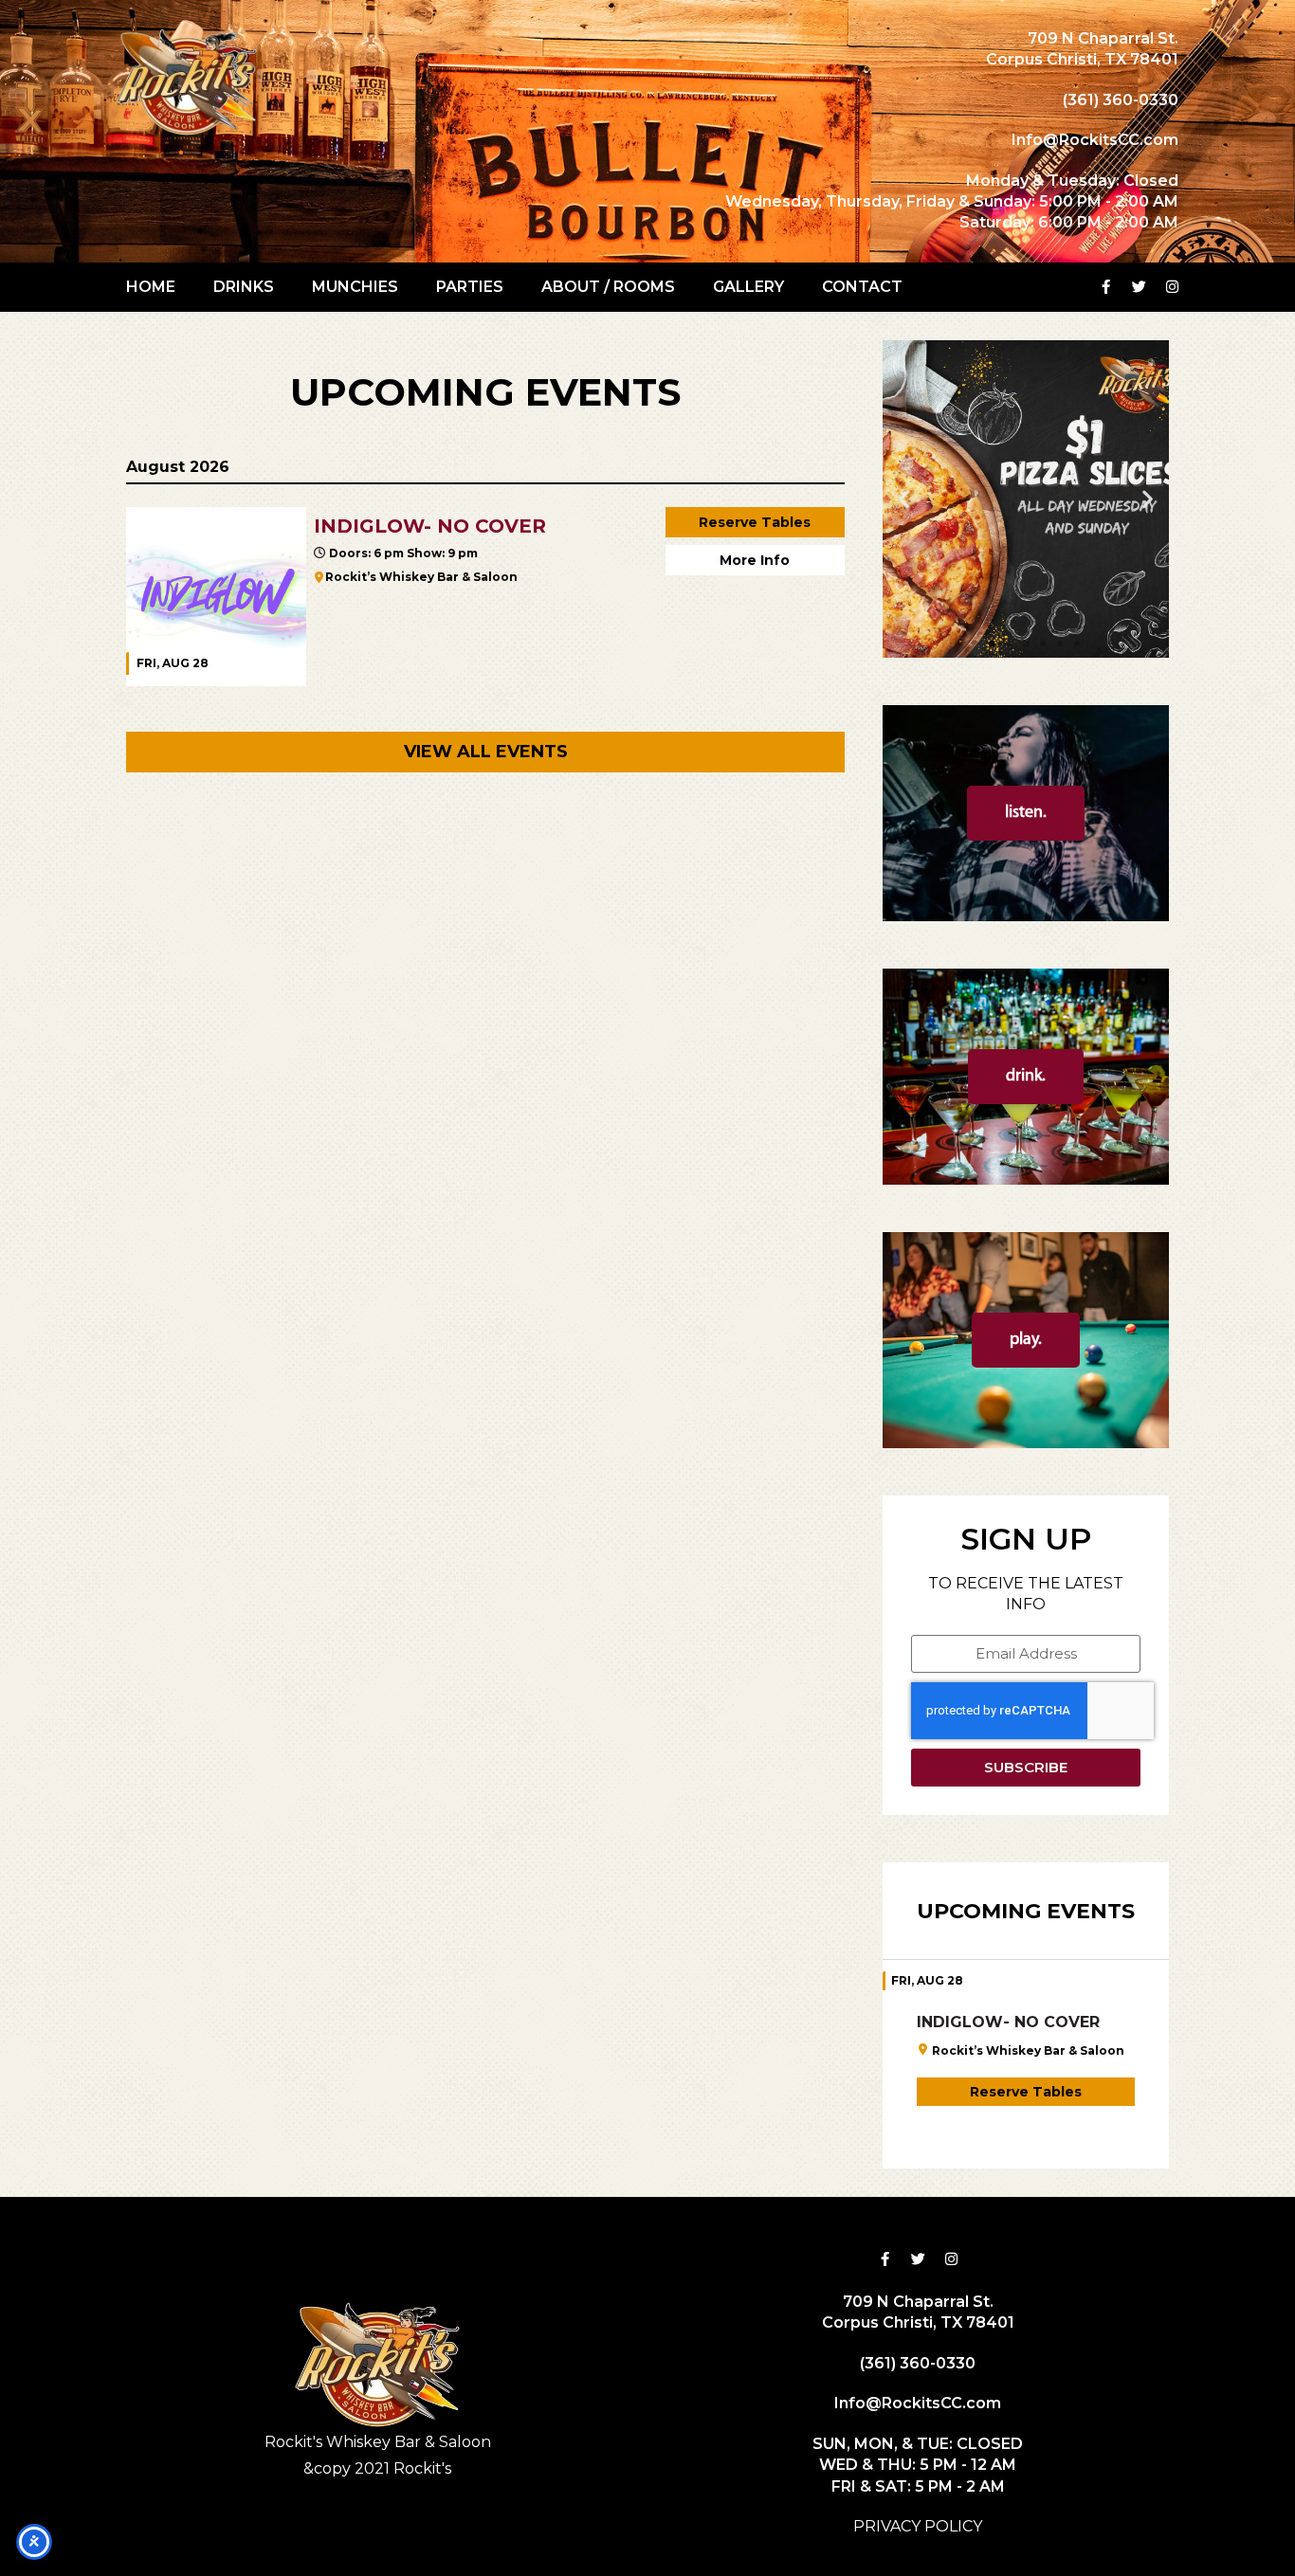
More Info (755, 560)
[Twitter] (1140, 287)
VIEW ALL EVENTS (486, 752)
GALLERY (748, 287)
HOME (151, 287)
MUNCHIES (355, 287)
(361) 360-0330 (1121, 100)
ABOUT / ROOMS (608, 287)
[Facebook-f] (1106, 287)
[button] (904, 499)
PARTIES (470, 287)
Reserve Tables (755, 522)
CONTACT (862, 287)
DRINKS (244, 287)
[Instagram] (1173, 287)
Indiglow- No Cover (1008, 2022)
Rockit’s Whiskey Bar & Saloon (421, 577)
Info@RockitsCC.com (1095, 140)
